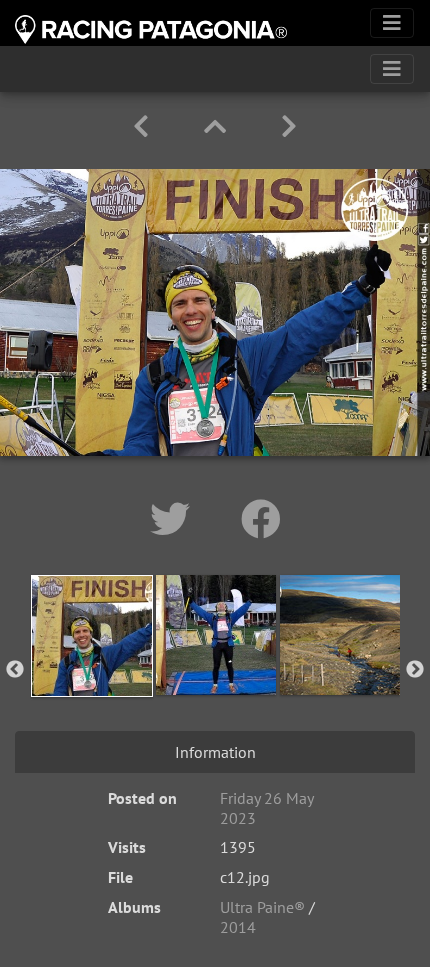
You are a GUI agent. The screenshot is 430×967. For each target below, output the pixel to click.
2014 (238, 927)
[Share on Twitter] (175, 519)
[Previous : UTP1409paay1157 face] (144, 126)
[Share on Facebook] (261, 519)
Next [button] (415, 670)
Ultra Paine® (262, 907)
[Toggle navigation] (392, 23)
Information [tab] (215, 752)
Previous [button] (15, 670)
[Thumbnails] (218, 126)
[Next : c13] (289, 126)
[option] (92, 666)
